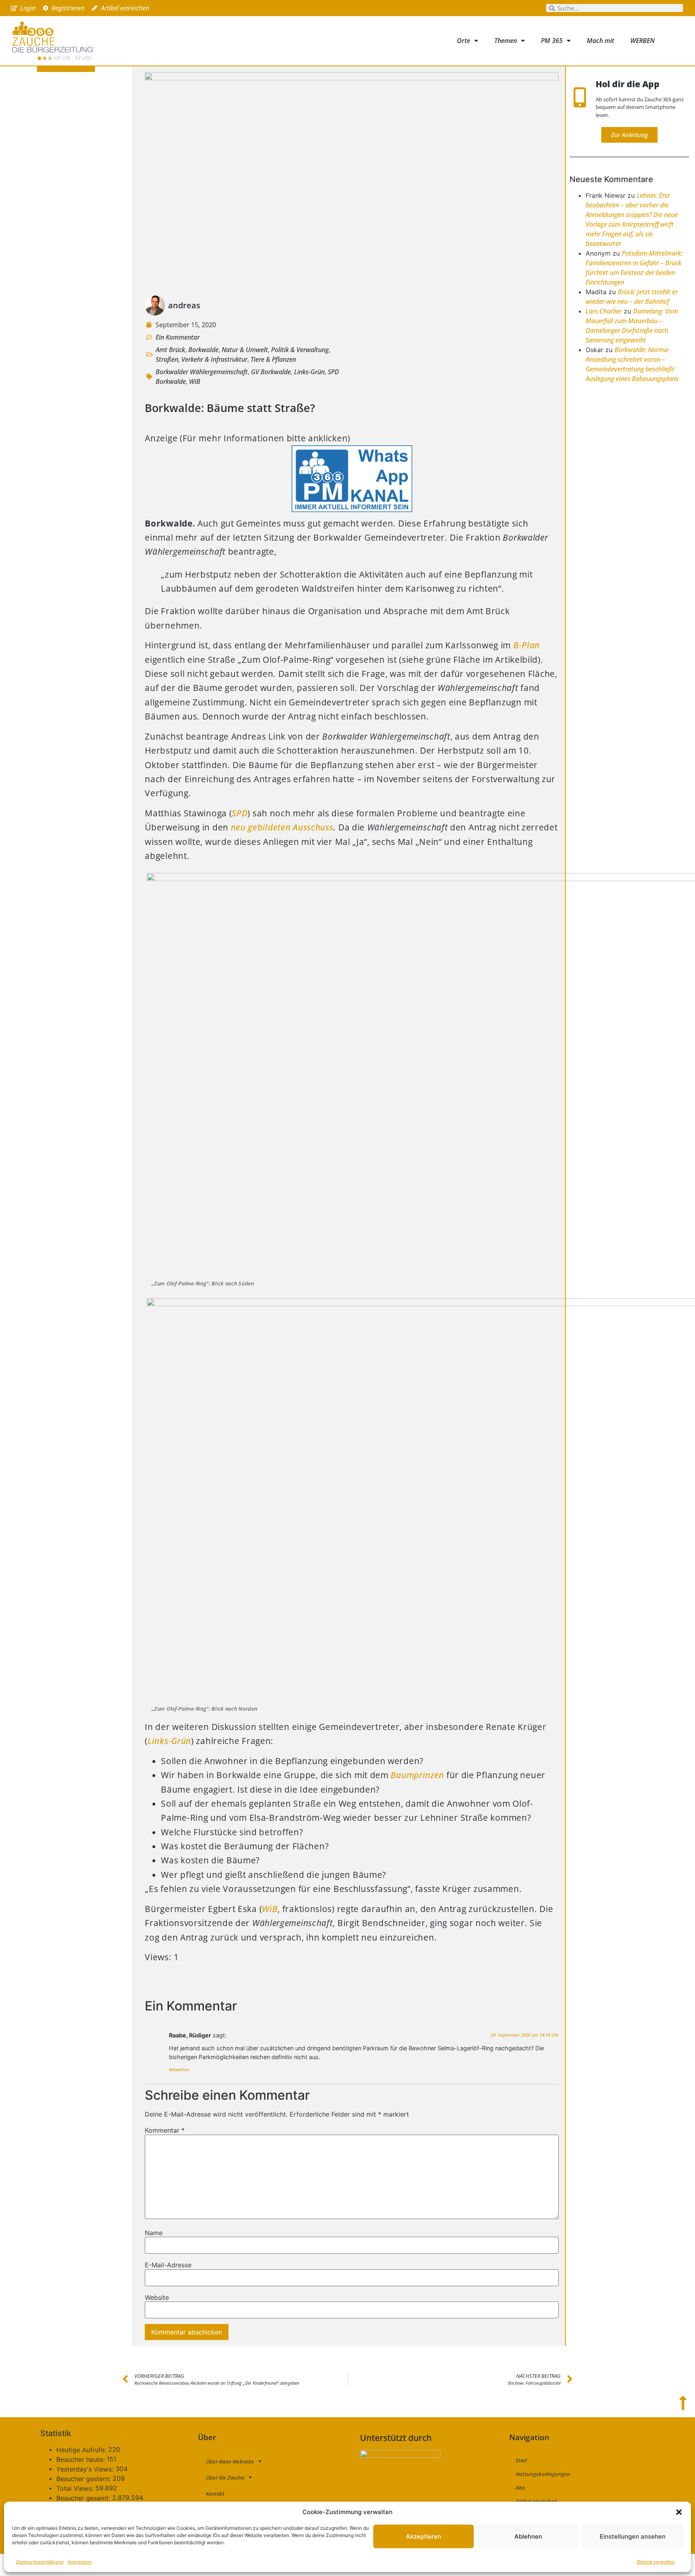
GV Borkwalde (271, 372)
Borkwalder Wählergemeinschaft (202, 372)
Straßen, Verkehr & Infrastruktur (202, 359)
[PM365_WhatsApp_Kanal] (352, 509)
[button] (679, 2512)
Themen (506, 41)
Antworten (179, 2069)
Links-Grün (309, 372)
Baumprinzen (417, 1775)
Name (154, 2233)
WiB (195, 381)
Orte (464, 41)
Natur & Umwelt (245, 350)
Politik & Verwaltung (300, 350)
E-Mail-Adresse (168, 2265)
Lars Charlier (604, 311)
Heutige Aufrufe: (82, 2450)
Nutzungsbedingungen (543, 2474)
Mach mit (600, 41)
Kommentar (165, 2130)
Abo (520, 2488)
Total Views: (76, 2488)
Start (521, 2460)
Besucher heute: (81, 2459)
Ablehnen (528, 2536)
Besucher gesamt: (84, 2498)
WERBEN (643, 41)
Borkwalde (203, 350)
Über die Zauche (225, 2478)
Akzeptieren (424, 2536)
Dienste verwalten (656, 2562)
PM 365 (552, 41)
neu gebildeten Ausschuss (282, 827)
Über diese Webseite (230, 2461)
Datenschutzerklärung (40, 2562)
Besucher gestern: (84, 2479)
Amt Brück (170, 350)
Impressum (80, 2562)
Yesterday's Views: (86, 2469)
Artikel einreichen (536, 2501)
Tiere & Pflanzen (273, 359)
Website (157, 2297)
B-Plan (526, 645)
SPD (240, 813)
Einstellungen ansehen (633, 2536)
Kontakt (215, 2494)
